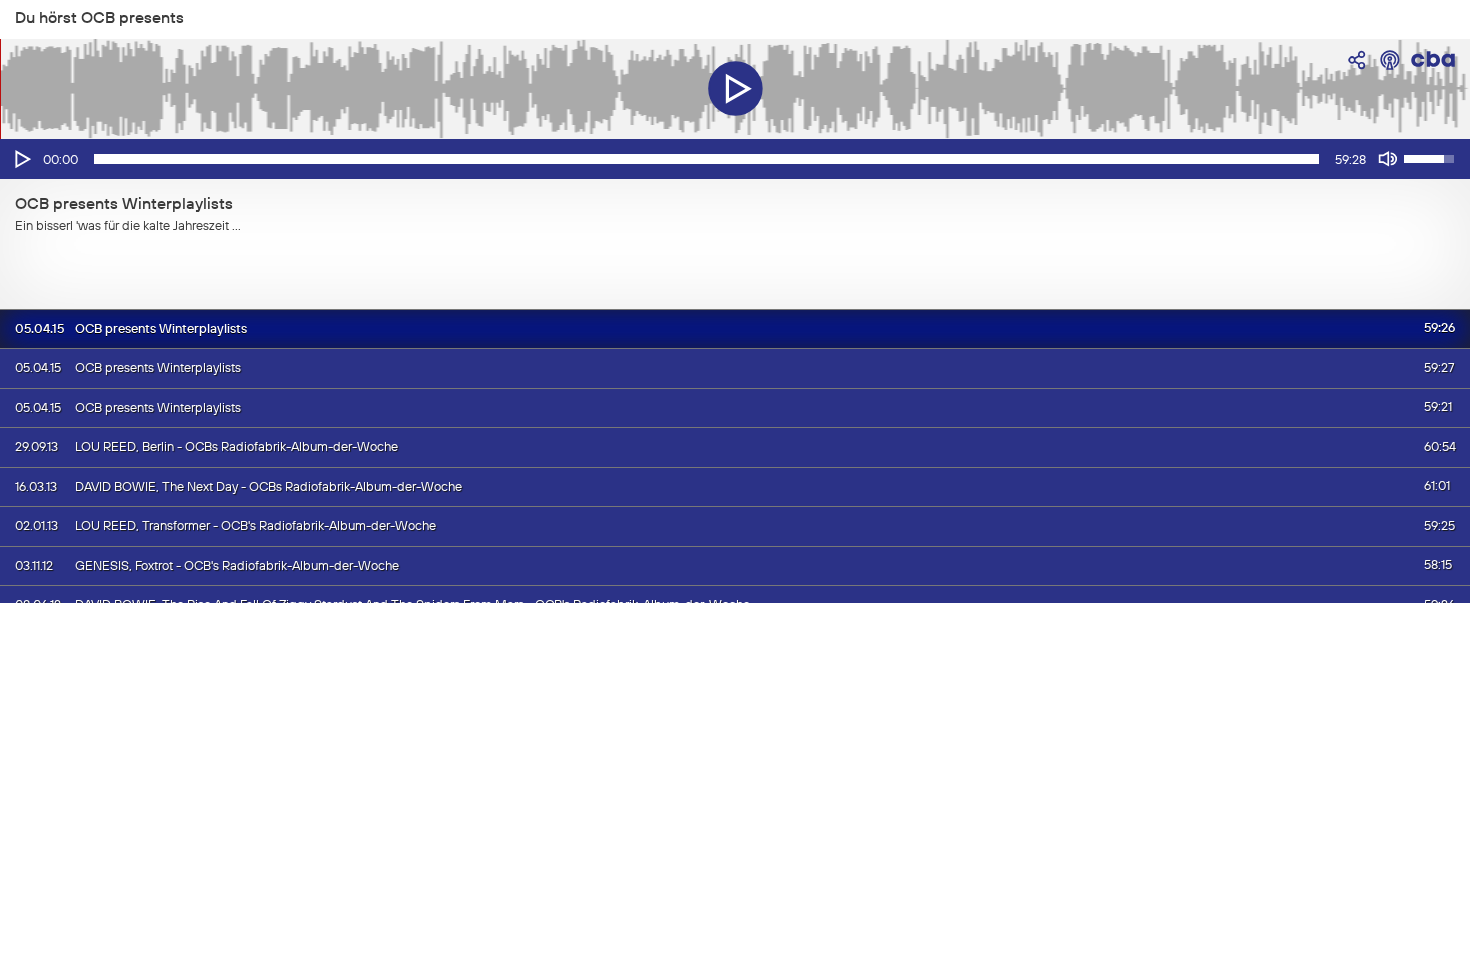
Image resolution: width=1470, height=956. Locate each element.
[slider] (706, 159)
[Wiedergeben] (21, 159)
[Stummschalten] (1388, 159)
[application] (735, 159)
